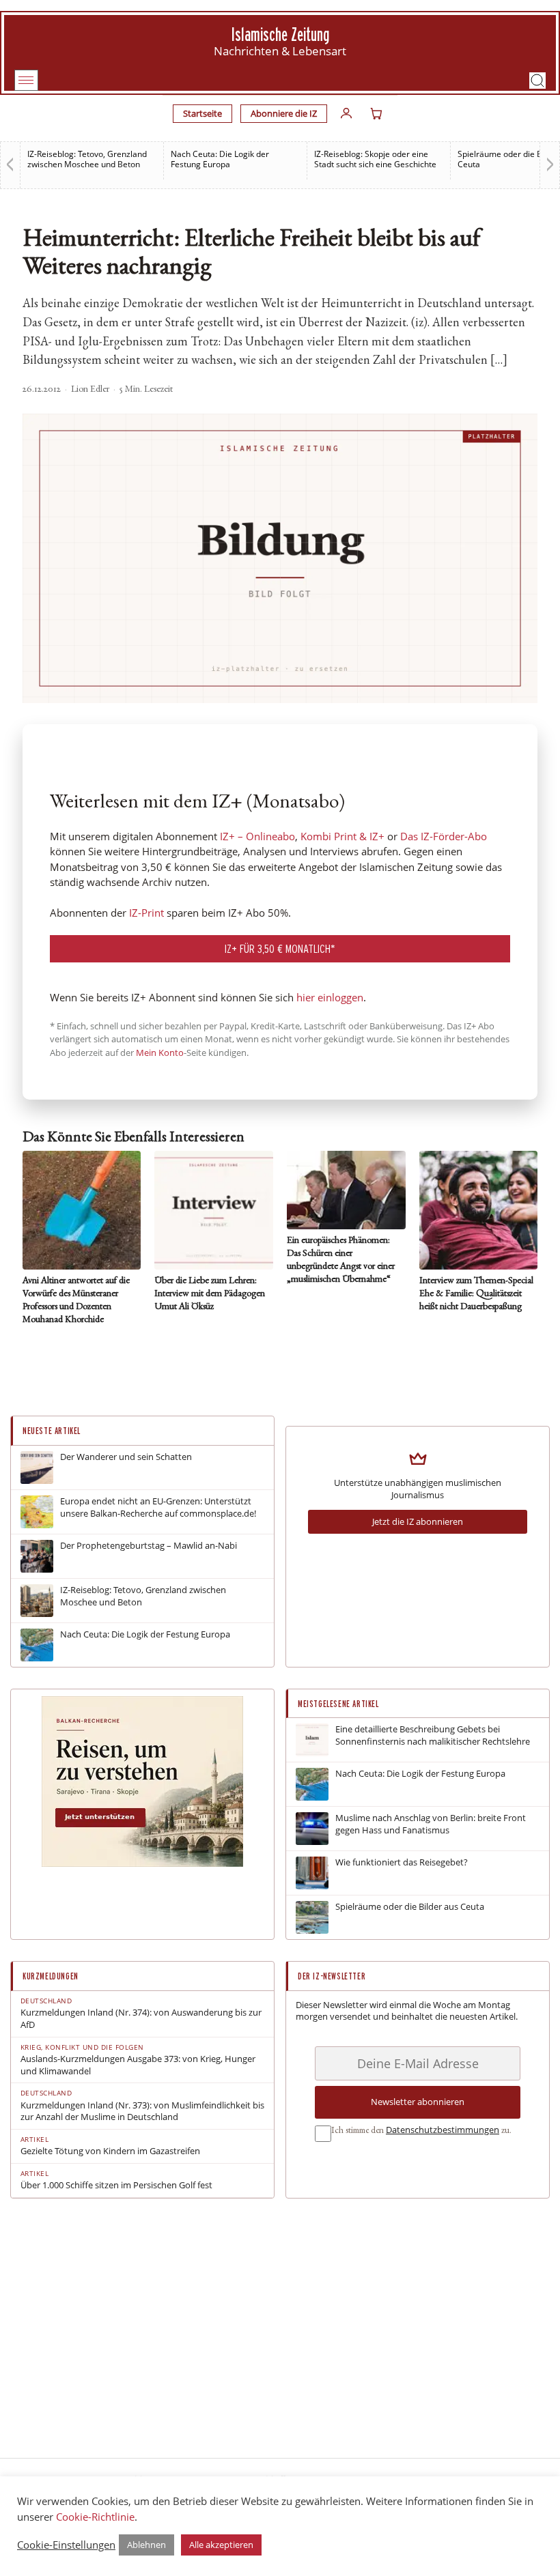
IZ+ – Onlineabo (257, 836)
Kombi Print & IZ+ (342, 836)
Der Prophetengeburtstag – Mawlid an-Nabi (149, 1546)
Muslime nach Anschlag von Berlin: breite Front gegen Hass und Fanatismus (431, 1824)
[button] (537, 81)
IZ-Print (146, 913)
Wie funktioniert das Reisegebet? (402, 1862)
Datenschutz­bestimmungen (443, 2130)
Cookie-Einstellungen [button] (66, 2545)
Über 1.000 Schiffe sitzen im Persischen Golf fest (116, 2185)
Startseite (202, 113)
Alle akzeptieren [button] (221, 2545)
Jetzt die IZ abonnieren (418, 1521)
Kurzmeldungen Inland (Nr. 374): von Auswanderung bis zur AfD (141, 2019)
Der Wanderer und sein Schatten (126, 1457)
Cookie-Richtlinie (95, 2517)
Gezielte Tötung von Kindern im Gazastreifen (110, 2151)
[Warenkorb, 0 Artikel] (376, 113)
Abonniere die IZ (284, 113)
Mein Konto (160, 1053)
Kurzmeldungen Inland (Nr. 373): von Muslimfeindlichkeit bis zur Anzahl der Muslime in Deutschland (142, 2112)
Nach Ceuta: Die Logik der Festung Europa (220, 159)
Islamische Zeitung (280, 34)
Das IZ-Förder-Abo (444, 836)
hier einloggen (330, 997)
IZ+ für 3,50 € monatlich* (280, 948)
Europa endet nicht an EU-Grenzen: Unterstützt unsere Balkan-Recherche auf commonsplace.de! (158, 1507)
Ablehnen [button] (146, 2545)
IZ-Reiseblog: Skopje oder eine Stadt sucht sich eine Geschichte (375, 159)
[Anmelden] (346, 113)
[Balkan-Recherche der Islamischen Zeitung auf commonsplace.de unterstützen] (142, 1863)
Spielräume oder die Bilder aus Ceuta (410, 1907)
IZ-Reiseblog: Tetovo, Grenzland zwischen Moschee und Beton (87, 159)
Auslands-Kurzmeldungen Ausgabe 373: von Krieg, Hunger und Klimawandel (138, 2065)
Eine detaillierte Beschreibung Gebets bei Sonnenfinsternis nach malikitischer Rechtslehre (433, 1735)
